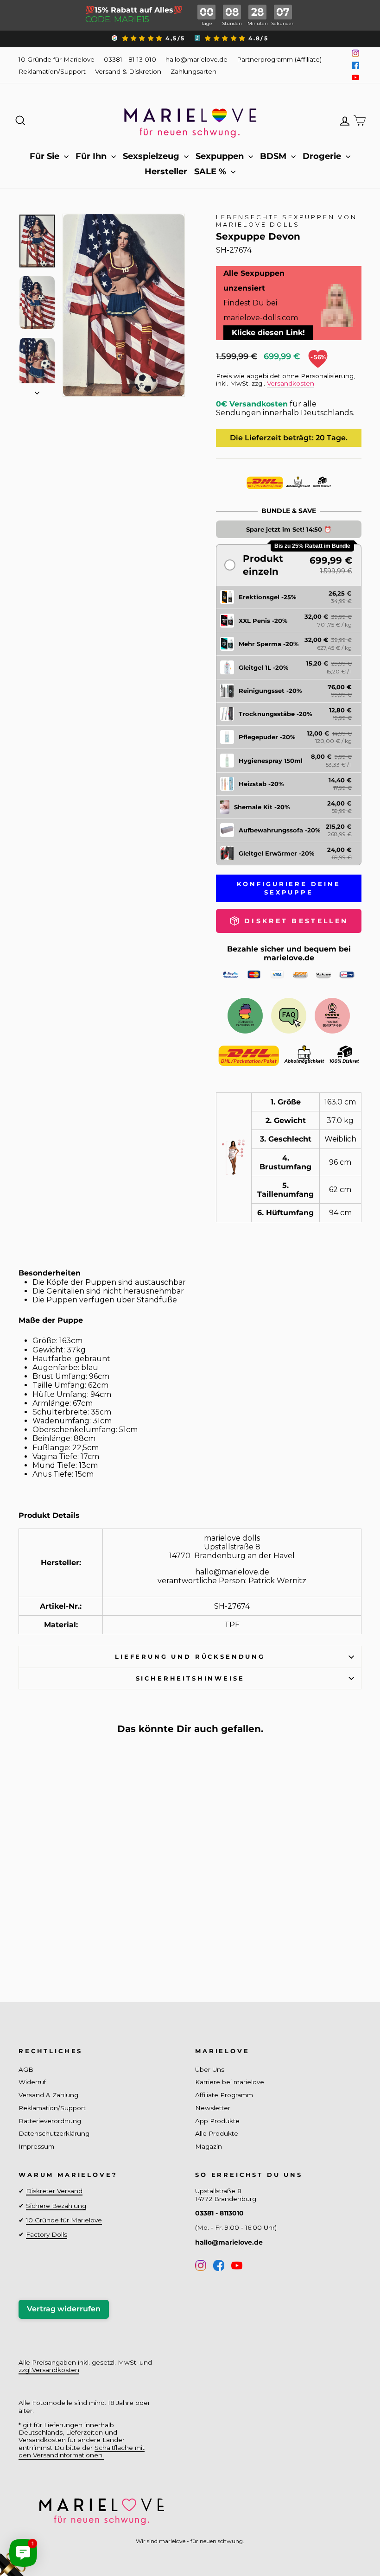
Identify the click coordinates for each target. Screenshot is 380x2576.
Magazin (209, 2146)
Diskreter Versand (54, 2191)
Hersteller (166, 171)
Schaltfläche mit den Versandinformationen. (82, 2451)
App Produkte (217, 2121)
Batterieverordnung (50, 2121)
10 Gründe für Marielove (57, 59)
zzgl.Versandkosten (49, 2370)
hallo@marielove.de (196, 59)
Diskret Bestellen (58, 1944)
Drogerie (323, 156)
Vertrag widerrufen (64, 2309)
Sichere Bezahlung (56, 2206)
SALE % (211, 171)
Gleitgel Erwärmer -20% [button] (276, 853)
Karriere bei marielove (230, 2082)
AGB (26, 2069)
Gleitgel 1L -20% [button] (263, 667)
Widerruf (32, 2082)
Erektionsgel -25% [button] (267, 597)
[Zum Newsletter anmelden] (42, 2534)
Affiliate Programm (224, 2095)
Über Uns (210, 2069)
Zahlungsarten (193, 71)
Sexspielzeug (152, 156)
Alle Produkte (217, 2133)
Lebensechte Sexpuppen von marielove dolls (287, 221)
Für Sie (46, 156)
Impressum (36, 2146)
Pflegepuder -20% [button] (267, 737)
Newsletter (213, 2108)
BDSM (274, 156)
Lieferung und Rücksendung (190, 1657)
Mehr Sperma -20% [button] (269, 644)
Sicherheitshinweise (190, 1678)
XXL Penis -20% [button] (263, 621)
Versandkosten (291, 383)
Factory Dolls (47, 2234)
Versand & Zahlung (48, 2095)
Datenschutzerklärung (54, 2133)
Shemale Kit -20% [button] (262, 807)
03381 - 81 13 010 (130, 59)
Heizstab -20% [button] (261, 784)
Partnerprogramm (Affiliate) (279, 59)
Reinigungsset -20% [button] (270, 691)
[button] (289, 565)
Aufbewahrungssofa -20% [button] (279, 830)
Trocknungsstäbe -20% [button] (275, 714)
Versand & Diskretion (128, 71)
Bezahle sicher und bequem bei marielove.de (289, 953)
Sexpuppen (221, 156)
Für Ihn (92, 156)
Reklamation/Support (52, 71)
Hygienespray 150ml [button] (271, 761)
